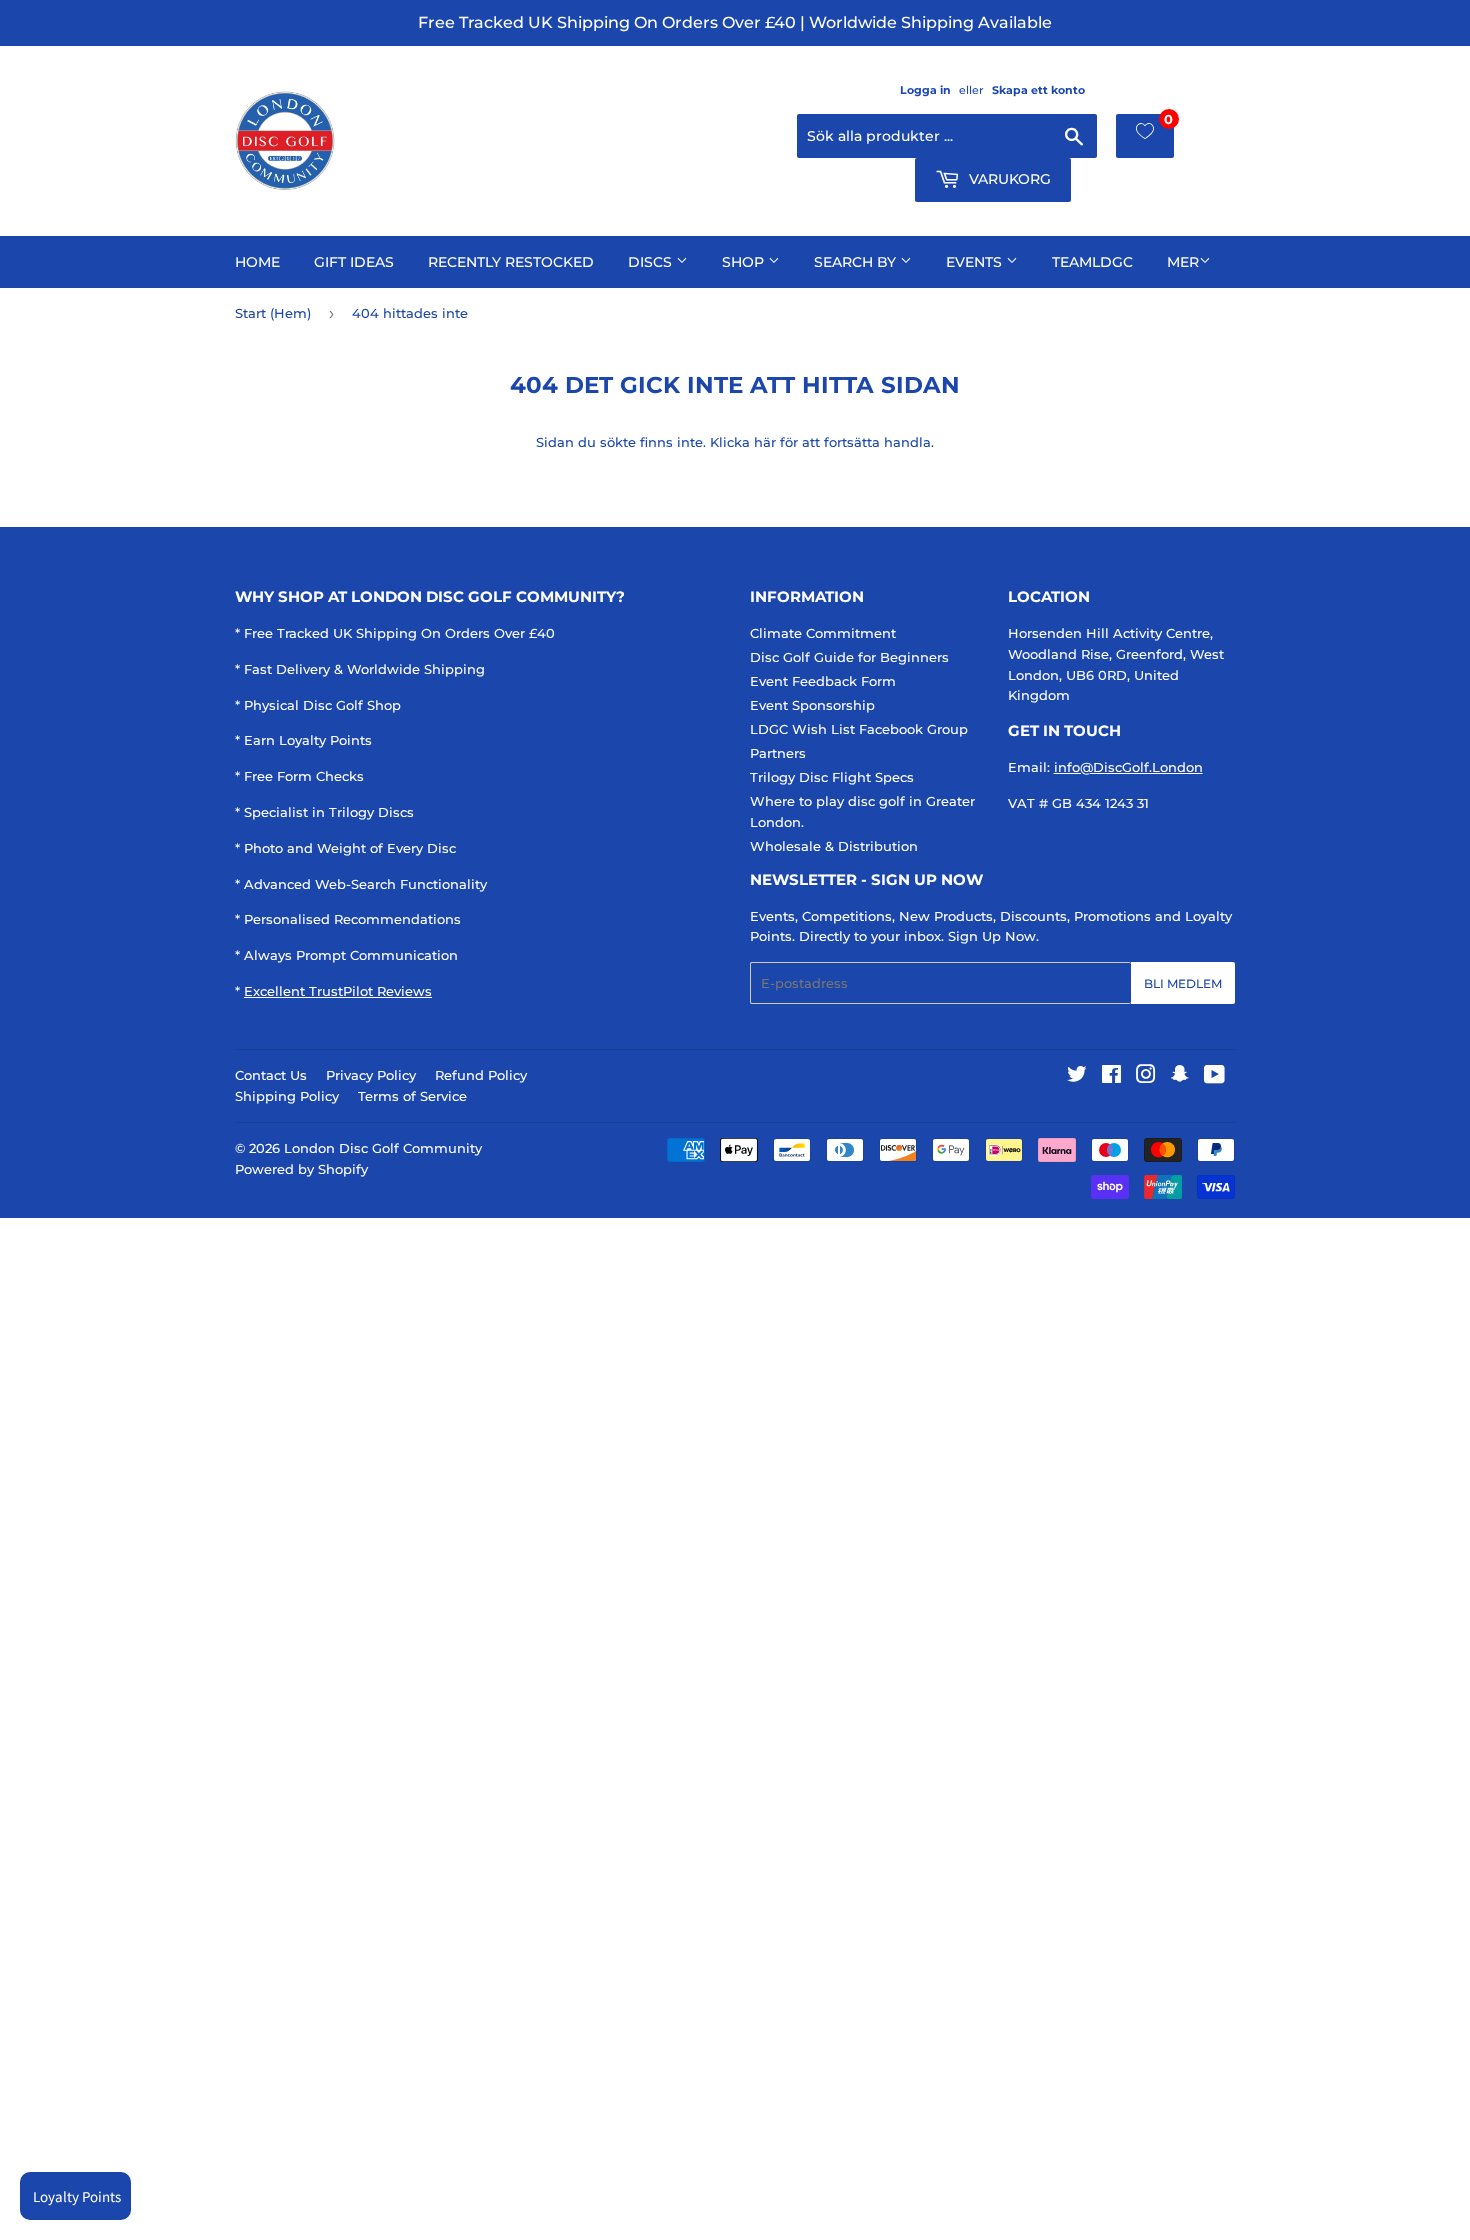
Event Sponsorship (812, 705)
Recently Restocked (511, 262)
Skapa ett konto (1038, 90)
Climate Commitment (823, 633)
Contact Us (271, 1075)
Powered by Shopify (301, 1169)
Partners (778, 753)
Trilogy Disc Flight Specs (832, 777)
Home (257, 262)
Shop (745, 262)
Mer (1183, 262)
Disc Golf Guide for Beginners (849, 657)
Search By (857, 262)
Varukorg (1008, 179)
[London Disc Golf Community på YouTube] (1214, 1077)
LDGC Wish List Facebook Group (859, 729)
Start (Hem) (273, 313)
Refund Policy (481, 1075)
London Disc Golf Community (383, 1148)
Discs (652, 262)
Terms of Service (412, 1096)
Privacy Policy (371, 1075)
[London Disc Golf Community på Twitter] (1077, 1077)
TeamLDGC (1092, 262)
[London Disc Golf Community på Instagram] (1146, 1077)
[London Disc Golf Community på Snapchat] (1180, 1077)
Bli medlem (1183, 983)
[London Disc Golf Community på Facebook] (1111, 1077)
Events (976, 262)
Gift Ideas (354, 262)
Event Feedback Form (823, 681)
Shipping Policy (287, 1096)
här (765, 442)
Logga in (925, 90)
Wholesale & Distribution (834, 846)
